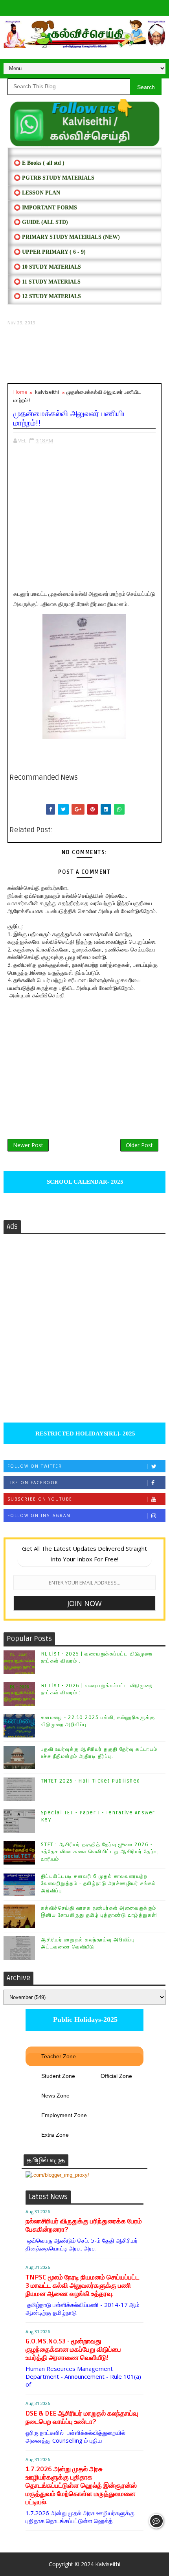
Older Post (139, 1145)
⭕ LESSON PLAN (37, 193)
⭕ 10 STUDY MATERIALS (47, 267)
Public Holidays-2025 (84, 2019)
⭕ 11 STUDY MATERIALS (47, 282)
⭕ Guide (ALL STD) (41, 222)
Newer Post (28, 1145)
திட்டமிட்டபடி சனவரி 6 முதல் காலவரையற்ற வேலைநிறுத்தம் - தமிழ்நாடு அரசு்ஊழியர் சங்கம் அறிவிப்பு (98, 1883)
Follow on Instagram (39, 1515)
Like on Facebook (33, 1483)
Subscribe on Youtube (40, 1499)
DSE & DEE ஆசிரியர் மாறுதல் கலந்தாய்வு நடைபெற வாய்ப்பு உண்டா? (82, 2418)
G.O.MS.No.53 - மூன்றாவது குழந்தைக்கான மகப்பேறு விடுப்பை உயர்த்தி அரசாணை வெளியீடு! (73, 2350)
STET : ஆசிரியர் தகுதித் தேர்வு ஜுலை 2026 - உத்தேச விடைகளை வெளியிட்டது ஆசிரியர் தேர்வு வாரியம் (100, 1852)
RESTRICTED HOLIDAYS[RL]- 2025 (84, 1434)
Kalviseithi (108, 2564)
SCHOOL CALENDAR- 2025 (84, 1182)
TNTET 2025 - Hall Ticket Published (91, 1781)
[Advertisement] (85, 355)
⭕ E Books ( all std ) (39, 163)
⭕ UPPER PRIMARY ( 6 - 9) (50, 252)
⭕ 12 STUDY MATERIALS (47, 296)
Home (20, 392)
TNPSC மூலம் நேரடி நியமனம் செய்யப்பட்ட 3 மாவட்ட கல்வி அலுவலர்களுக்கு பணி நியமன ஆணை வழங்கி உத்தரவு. (83, 2286)
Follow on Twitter (35, 1466)
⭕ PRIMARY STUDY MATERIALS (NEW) (67, 237)
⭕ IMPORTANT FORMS (45, 208)
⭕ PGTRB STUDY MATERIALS (54, 178)
